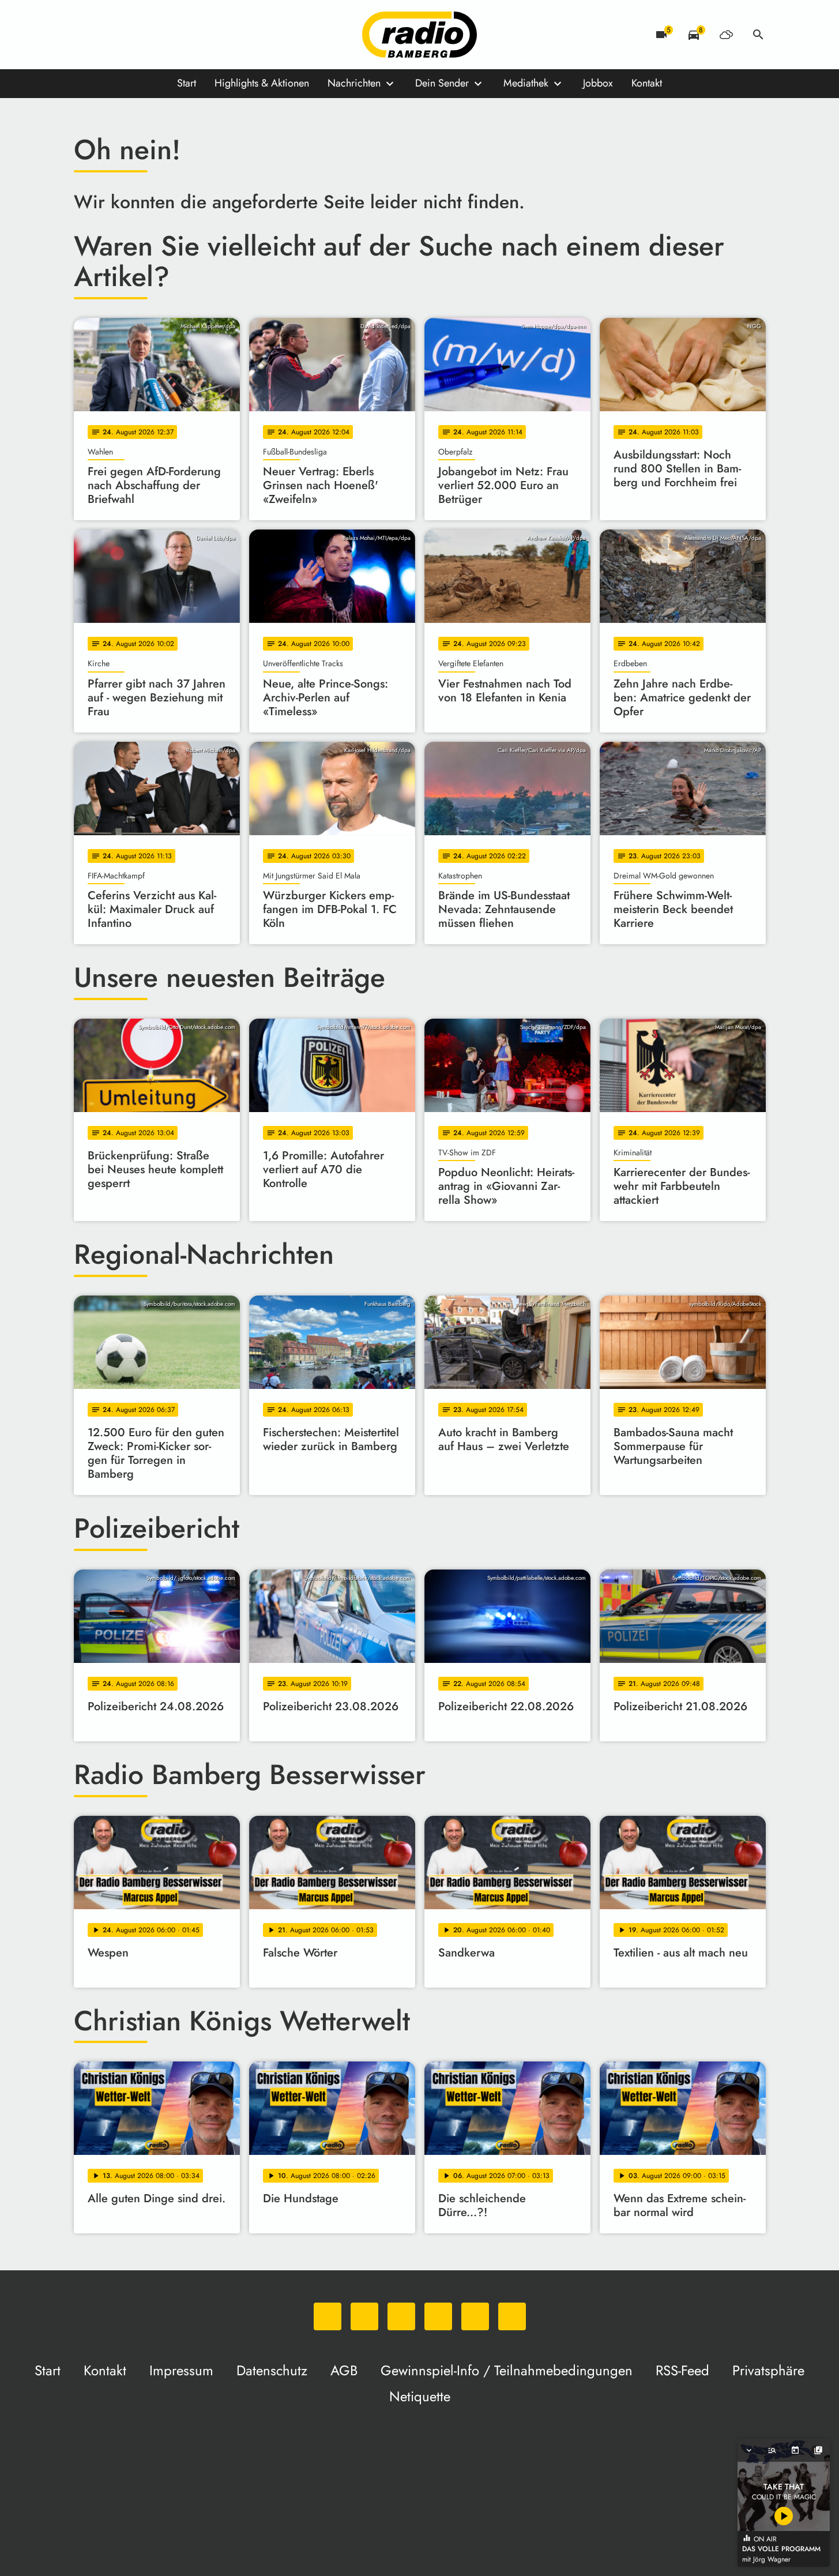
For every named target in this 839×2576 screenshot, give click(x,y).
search (758, 35)
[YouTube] (155, 35)
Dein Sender (442, 83)
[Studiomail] (178, 35)
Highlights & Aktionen (262, 83)
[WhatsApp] (85, 35)
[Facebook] (108, 35)
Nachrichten (354, 83)
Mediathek (526, 83)
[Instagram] (131, 35)
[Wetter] (726, 35)
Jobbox (598, 83)
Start (187, 83)
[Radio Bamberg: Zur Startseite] (420, 35)
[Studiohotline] (201, 35)
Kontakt (647, 83)
